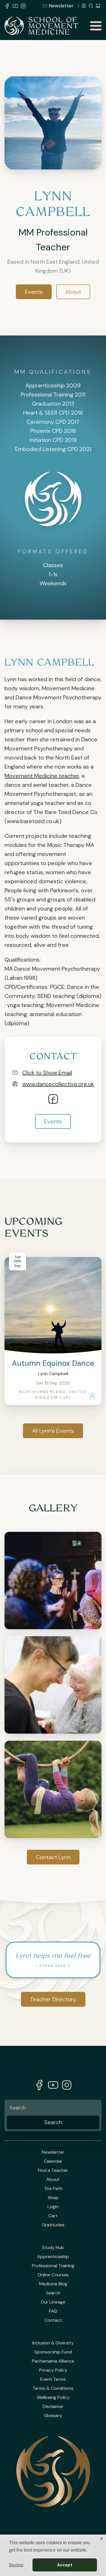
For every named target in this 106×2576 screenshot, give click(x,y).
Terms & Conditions (53, 2388)
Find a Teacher (53, 2170)
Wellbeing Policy (53, 2397)
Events (34, 292)
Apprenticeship (53, 2257)
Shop (53, 2198)
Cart (53, 2216)
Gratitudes (53, 2225)
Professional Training (53, 2266)
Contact (53, 2320)
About (73, 292)
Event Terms (53, 2379)
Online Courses (53, 2275)
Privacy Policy (53, 2370)
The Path (53, 2189)
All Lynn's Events (53, 1431)
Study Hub (53, 2248)
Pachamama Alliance (53, 2361)
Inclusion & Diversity (53, 2343)
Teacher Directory (53, 1999)
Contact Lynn (53, 1857)
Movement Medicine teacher (42, 776)
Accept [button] (65, 2565)
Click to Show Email (47, 1073)
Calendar (53, 2161)
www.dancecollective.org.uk (58, 1084)
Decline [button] (16, 2565)
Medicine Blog (53, 2284)
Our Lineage (53, 2302)
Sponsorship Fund (53, 2352)
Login (53, 2207)
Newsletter (61, 6)
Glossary (53, 2416)
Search (53, 2293)
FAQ (53, 2311)
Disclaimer (53, 2407)
